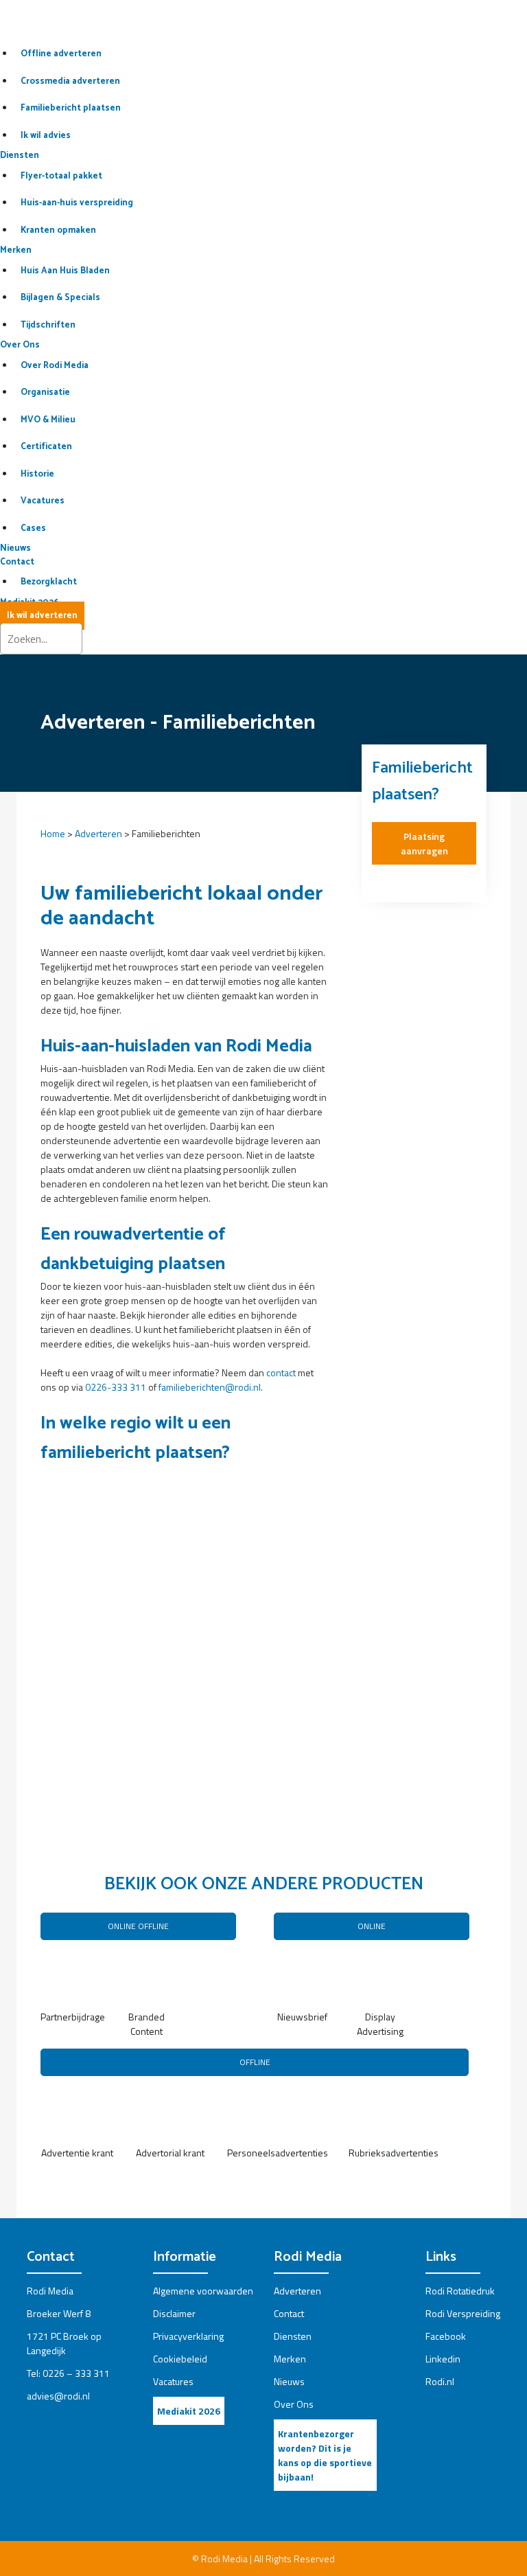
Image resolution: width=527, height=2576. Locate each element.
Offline (255, 2062)
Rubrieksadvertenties (394, 2153)
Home (53, 833)
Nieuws (15, 548)
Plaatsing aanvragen (424, 843)
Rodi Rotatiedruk (460, 2291)
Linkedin (443, 2359)
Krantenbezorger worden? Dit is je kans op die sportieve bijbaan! (325, 2455)
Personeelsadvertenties (278, 2153)
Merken (16, 250)
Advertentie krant (77, 2153)
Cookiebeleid (180, 2359)
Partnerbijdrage (69, 2017)
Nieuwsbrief (302, 2017)
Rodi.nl (440, 2381)
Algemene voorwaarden (203, 2291)
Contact (17, 562)
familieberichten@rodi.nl (210, 1387)
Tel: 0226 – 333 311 (68, 2373)
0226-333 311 (116, 1387)
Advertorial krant (170, 2153)
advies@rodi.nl (58, 2396)
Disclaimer (174, 2313)
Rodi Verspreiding (463, 2313)
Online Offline (138, 1926)
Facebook (446, 2336)
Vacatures (173, 2381)
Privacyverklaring (188, 2336)
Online (372, 1926)
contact (281, 1372)
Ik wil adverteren (42, 616)
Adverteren (98, 833)
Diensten (20, 156)
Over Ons (20, 345)
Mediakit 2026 (189, 2411)
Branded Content (147, 2024)
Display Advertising (380, 2024)
